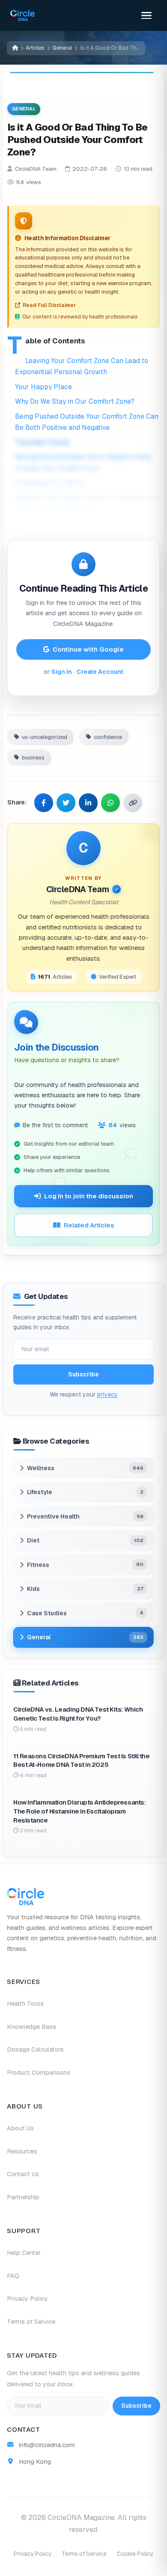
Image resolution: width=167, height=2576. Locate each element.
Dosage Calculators (35, 2049)
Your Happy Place (43, 386)
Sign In (62, 672)
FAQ (13, 2276)
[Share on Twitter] (66, 802)
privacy (107, 1394)
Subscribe (83, 1374)
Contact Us (23, 2174)
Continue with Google (88, 649)
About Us (20, 2128)
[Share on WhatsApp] (110, 802)
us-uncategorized (45, 737)
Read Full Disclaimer (49, 305)
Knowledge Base (31, 2027)
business (33, 757)
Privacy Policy (27, 2299)
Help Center (24, 2253)
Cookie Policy (135, 2554)
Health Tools (25, 2004)
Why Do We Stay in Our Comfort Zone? (75, 401)
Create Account (100, 672)
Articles (35, 48)
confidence (108, 737)
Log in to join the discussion (89, 1196)
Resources (22, 2151)
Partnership (23, 2197)
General (62, 48)
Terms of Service (31, 2322)
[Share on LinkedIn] (88, 802)
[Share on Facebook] (44, 802)
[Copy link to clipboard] (133, 802)
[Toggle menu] (146, 15)
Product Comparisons (39, 2073)
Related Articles (89, 1225)
